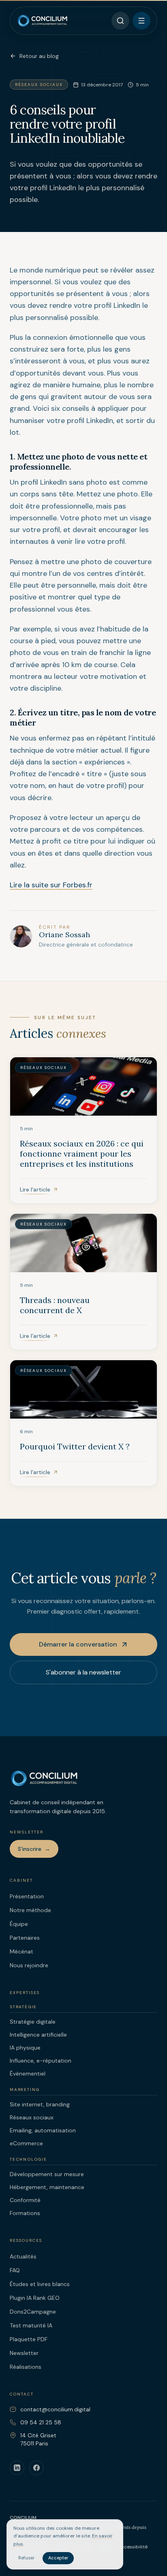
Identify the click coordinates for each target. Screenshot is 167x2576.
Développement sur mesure (47, 2174)
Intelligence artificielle (38, 2035)
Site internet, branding (40, 2104)
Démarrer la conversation (78, 1644)
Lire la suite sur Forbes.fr (51, 885)
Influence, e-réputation (41, 2061)
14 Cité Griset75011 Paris (38, 2439)
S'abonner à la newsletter (83, 1672)
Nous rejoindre (29, 1965)
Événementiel (28, 2074)
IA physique (25, 2048)
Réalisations (26, 2367)
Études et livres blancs (40, 2284)
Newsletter (24, 2353)
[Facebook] (36, 2468)
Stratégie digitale (33, 2022)
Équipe (19, 1924)
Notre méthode (30, 1910)
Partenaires (25, 1938)
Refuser (26, 2558)
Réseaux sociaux (32, 2117)
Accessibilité (133, 2547)
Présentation (27, 1896)
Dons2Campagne (33, 2312)
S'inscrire (34, 1849)
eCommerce (26, 2143)
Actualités (23, 2256)
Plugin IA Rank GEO (35, 2298)
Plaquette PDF (29, 2339)
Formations (25, 2213)
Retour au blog (39, 56)
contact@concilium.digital (55, 2409)
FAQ (15, 2270)
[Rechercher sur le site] (120, 21)
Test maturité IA (31, 2325)
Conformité (25, 2200)
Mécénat (21, 1951)
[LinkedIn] (17, 2468)
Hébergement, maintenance (47, 2187)
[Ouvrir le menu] (141, 21)
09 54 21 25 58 (41, 2422)
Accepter (58, 2558)
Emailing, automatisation (43, 2130)
